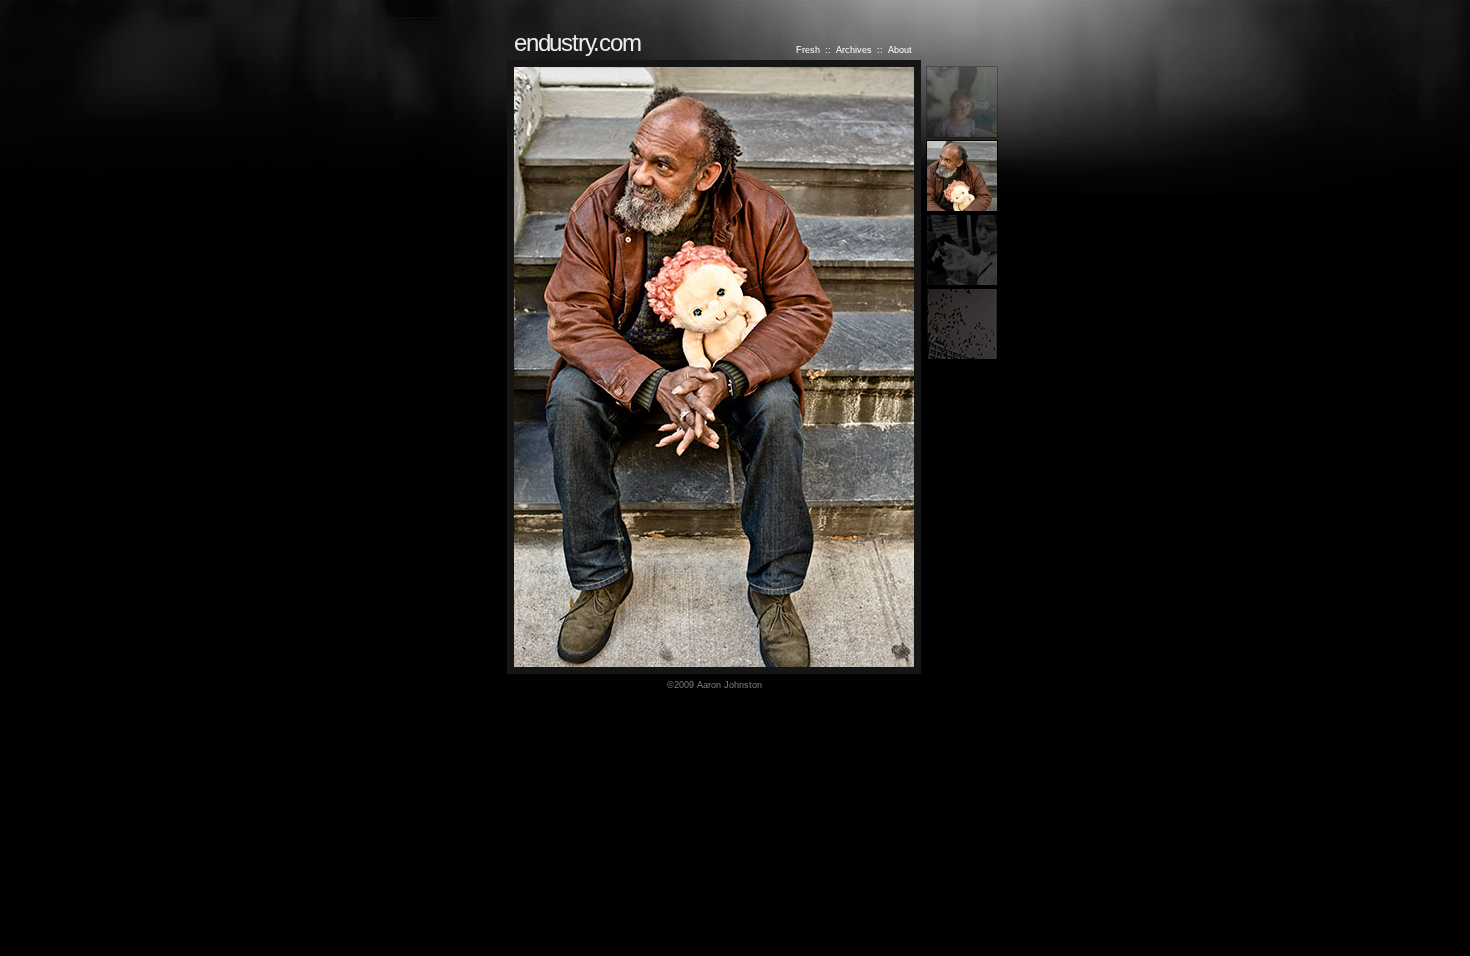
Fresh (808, 50)
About (900, 50)
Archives (854, 50)
